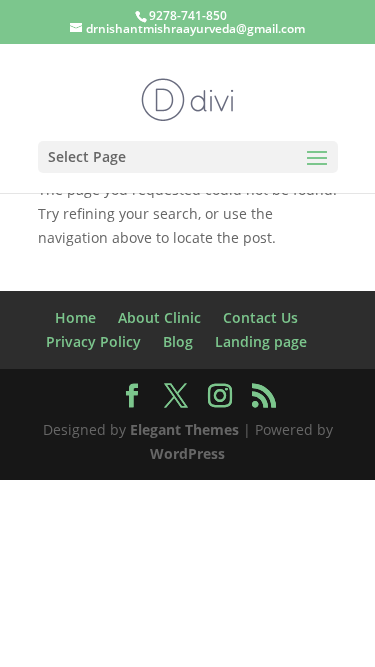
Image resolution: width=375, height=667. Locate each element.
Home (75, 317)
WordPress (187, 453)
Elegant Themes (184, 429)
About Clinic (159, 317)
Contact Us (260, 317)
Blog (178, 341)
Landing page (261, 341)
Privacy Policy (93, 341)
